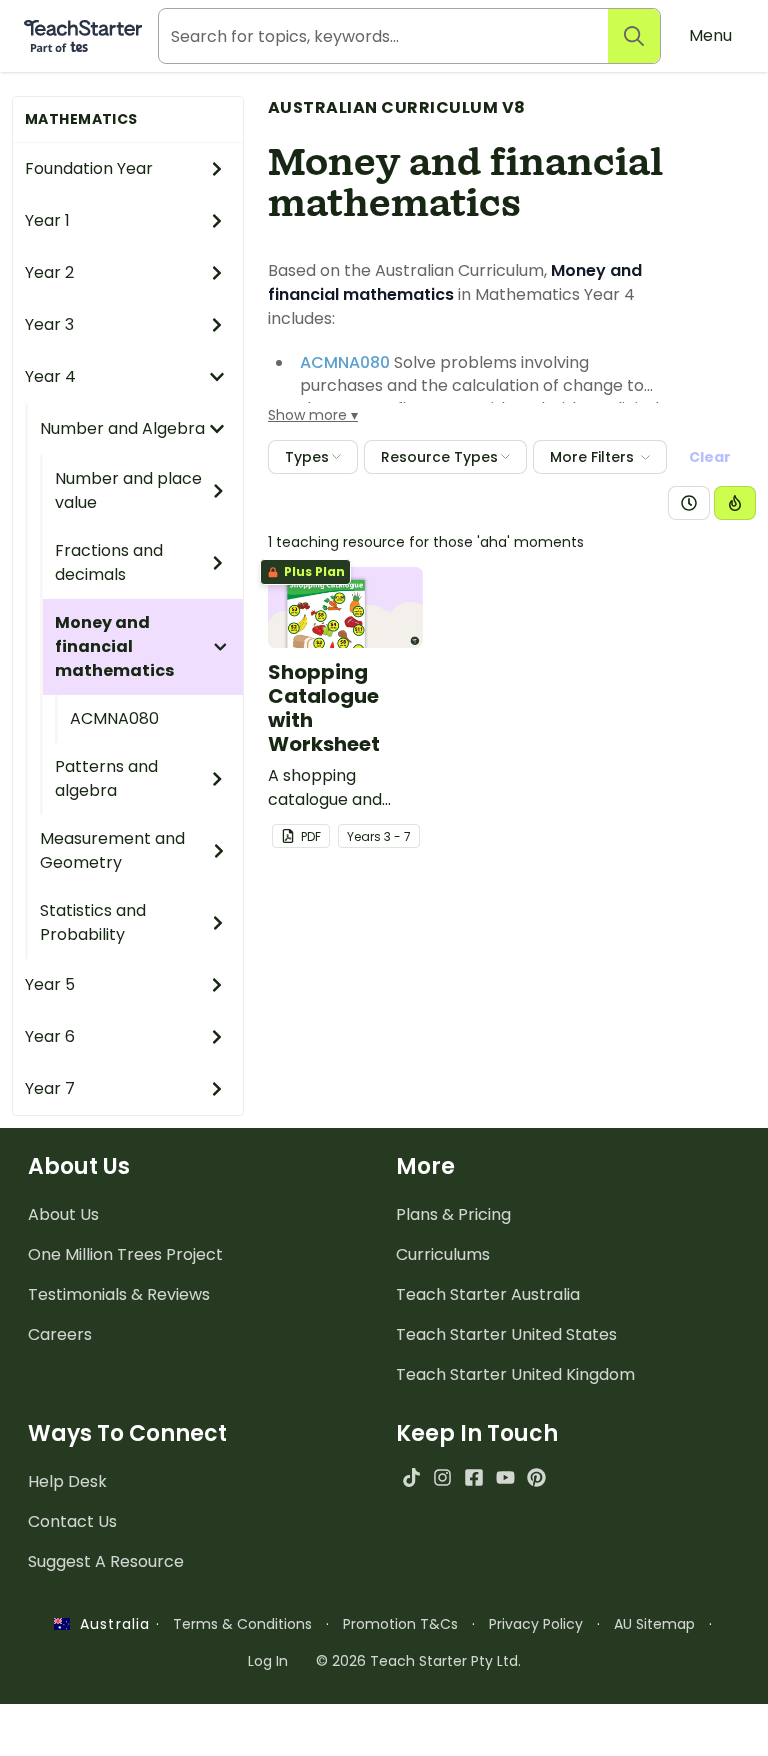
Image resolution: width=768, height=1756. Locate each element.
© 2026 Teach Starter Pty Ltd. (418, 1661)
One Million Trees (125, 1254)
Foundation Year (89, 168)
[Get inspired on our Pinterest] (536, 1477)
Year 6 (50, 1036)
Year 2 (49, 272)
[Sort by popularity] (735, 503)
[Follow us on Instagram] (442, 1477)
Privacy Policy (536, 1624)
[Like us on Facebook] (473, 1477)
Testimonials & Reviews (119, 1294)
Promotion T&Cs (400, 1624)
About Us (63, 1214)
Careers (60, 1334)
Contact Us (72, 1521)
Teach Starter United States (506, 1334)
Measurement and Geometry (112, 850)
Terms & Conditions (242, 1624)
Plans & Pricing (453, 1214)
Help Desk (67, 1481)
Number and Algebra (122, 428)
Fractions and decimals (109, 562)
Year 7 (50, 1088)
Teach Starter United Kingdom (515, 1374)
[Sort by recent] (689, 503)
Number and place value (128, 490)
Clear (710, 457)
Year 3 (49, 324)
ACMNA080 (114, 718)
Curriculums (443, 1254)
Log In (268, 1661)
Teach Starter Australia (488, 1294)
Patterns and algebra (106, 778)
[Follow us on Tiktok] (411, 1477)
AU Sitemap (654, 1624)
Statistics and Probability (93, 922)
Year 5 (50, 984)
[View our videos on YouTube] (505, 1477)
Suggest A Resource (106, 1561)
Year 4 (50, 376)
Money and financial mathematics (114, 646)
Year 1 (47, 220)
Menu (710, 35)
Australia (110, 1624)
